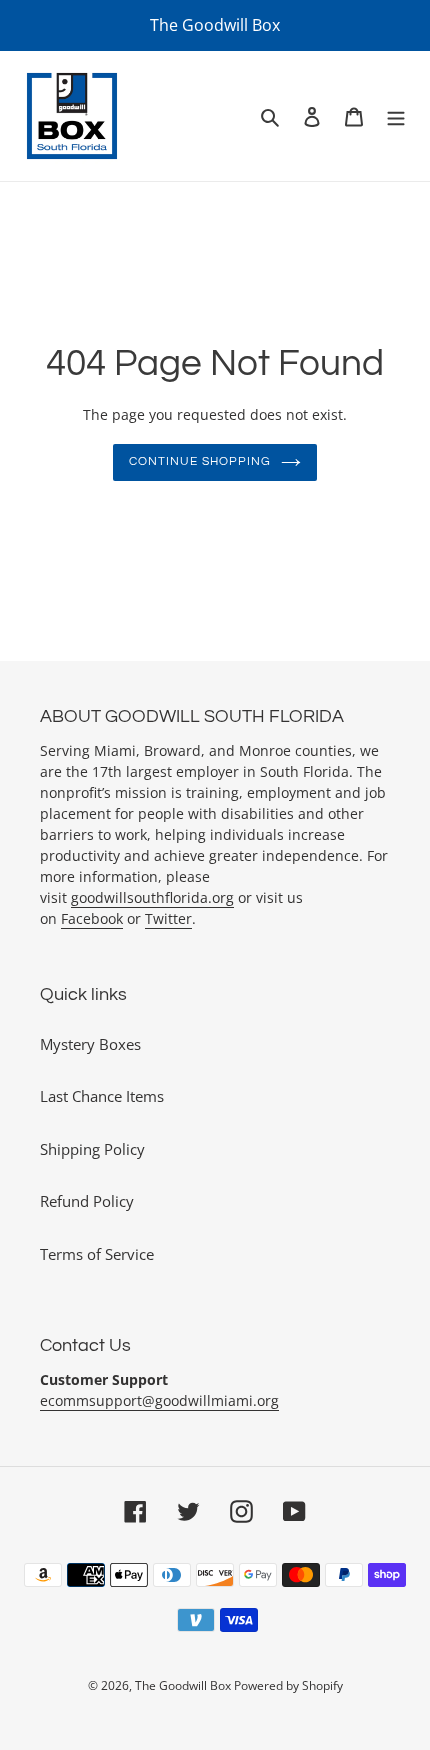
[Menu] (396, 116)
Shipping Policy (92, 1149)
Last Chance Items (102, 1096)
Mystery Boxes (90, 1044)
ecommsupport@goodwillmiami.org (159, 1400)
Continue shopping (200, 461)
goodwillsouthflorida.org (152, 897)
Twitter (168, 918)
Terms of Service (97, 1254)
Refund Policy (87, 1201)
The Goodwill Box (184, 1685)
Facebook (92, 918)
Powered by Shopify (288, 1685)
